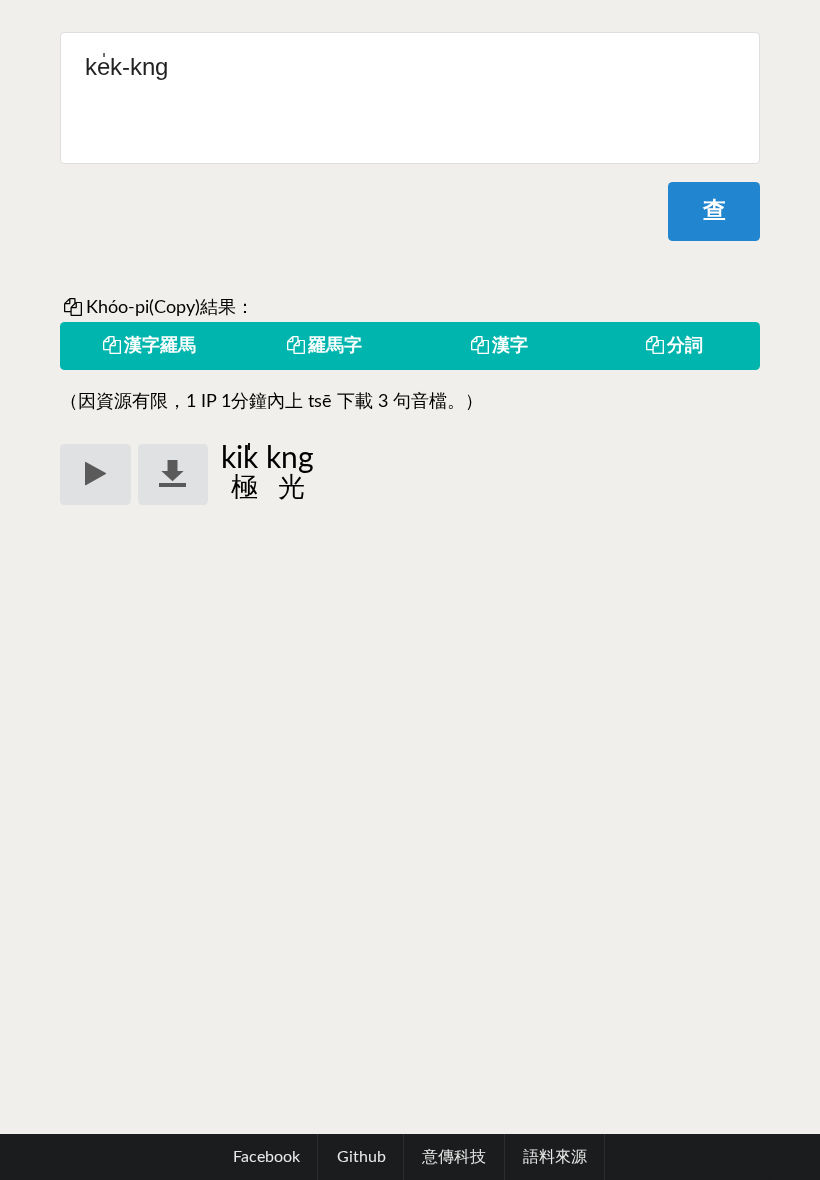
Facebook (266, 1157)
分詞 (685, 345)
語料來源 (555, 1157)
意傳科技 (454, 1157)
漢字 (510, 345)
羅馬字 (335, 345)
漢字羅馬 (160, 345)
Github (361, 1157)
